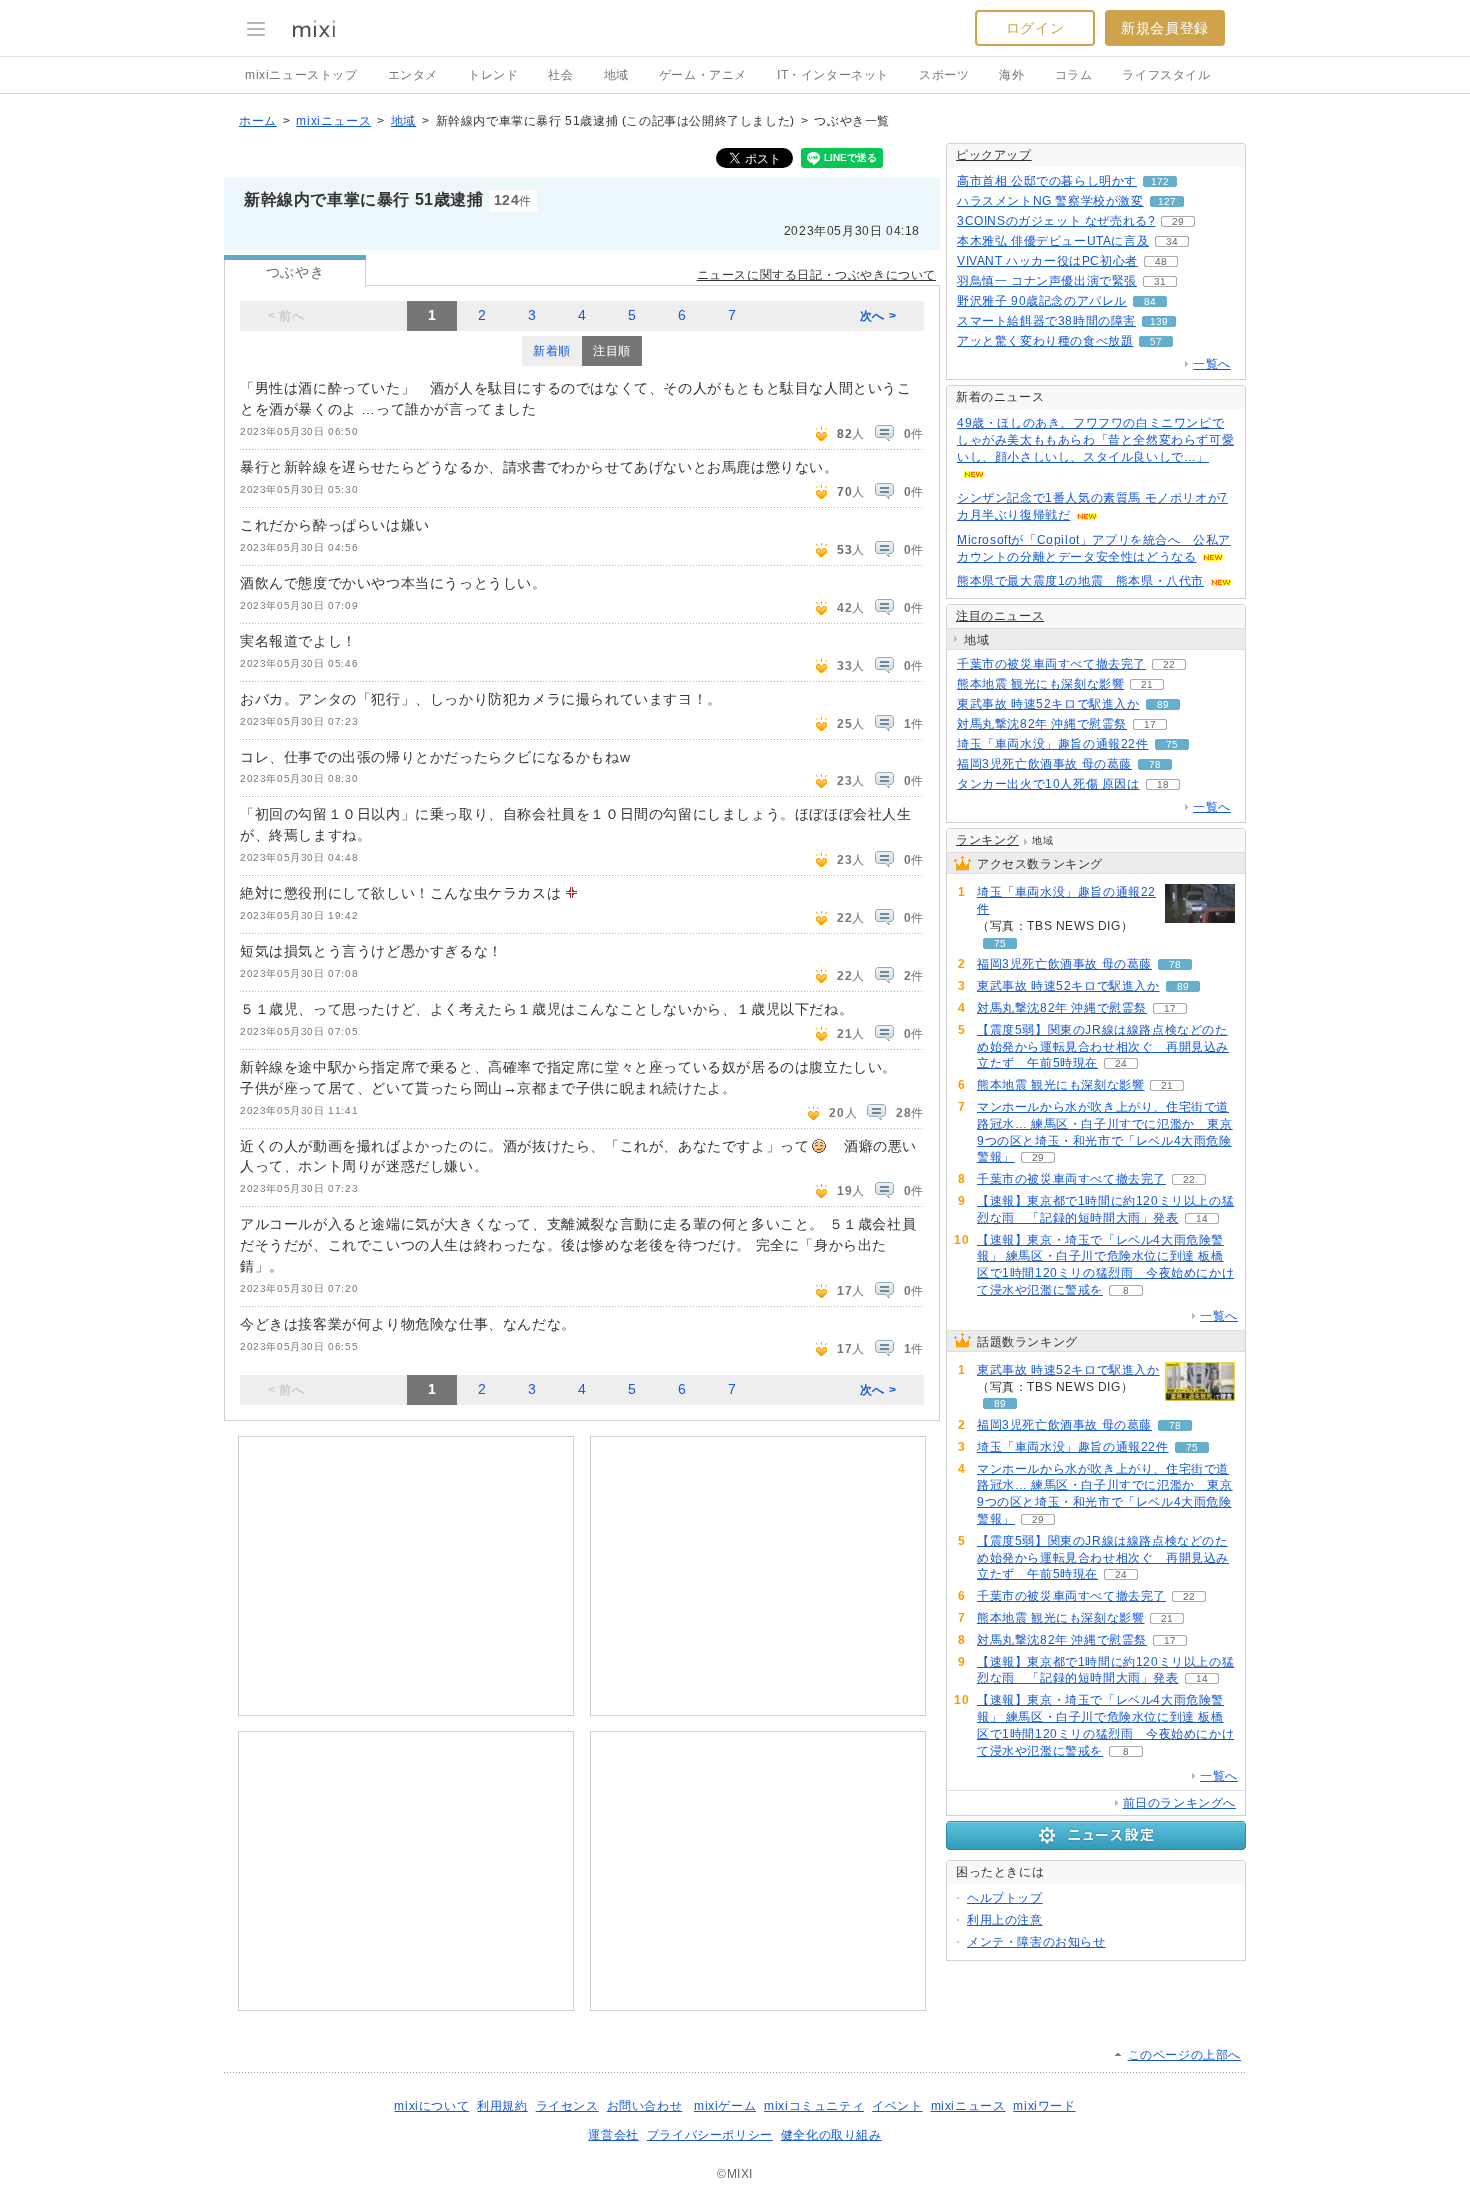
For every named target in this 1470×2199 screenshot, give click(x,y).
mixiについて (431, 2106)
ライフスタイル (1166, 75)
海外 (1011, 75)
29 (1178, 221)
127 (1167, 201)
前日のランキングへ (1179, 1803)
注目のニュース (1000, 616)
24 (1121, 1063)
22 (1169, 664)
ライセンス (567, 2106)
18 (1163, 784)
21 (1147, 684)
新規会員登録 (1165, 28)
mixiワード (1044, 2106)
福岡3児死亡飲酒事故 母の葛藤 (1044, 764)
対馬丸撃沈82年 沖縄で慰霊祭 (1042, 724)
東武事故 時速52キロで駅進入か (1048, 704)
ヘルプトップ (1005, 1898)
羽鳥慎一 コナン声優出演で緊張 (1047, 281)
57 (1156, 341)
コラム (1074, 75)
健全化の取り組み (831, 2135)
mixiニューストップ (301, 75)
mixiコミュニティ (814, 2106)
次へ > (878, 316)
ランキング (987, 840)
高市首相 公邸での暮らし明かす (1047, 181)
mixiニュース (333, 121)
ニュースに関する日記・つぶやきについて (816, 275)
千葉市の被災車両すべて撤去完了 (1051, 664)
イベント (897, 2106)
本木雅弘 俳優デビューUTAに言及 (1053, 241)
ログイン (1035, 28)
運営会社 (613, 2135)
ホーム (258, 121)
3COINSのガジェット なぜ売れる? (1056, 221)
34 (1172, 241)
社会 (560, 75)
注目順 (612, 351)
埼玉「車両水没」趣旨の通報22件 (1053, 744)
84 (1150, 301)
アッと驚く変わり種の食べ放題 (1045, 341)
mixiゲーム (725, 2106)
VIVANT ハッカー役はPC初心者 (1047, 261)
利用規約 (502, 2106)
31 (1160, 281)
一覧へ (1212, 364)
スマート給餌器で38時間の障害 (1046, 321)
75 (1172, 744)
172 (1160, 181)
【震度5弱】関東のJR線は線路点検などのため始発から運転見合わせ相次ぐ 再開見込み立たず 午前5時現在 (1103, 1047)
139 (1159, 321)
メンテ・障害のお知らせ (1036, 1942)
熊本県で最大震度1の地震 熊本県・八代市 (1080, 581)
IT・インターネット (833, 75)
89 (1163, 704)
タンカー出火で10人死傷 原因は (1048, 784)
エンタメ (413, 75)
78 (1155, 764)
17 (1150, 724)
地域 (616, 75)
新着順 (552, 351)
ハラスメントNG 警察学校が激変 (1050, 201)
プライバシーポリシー (710, 2135)
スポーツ (944, 75)
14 (1202, 1218)
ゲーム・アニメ (703, 75)
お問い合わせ (645, 2106)
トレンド (493, 75)
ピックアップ (994, 155)
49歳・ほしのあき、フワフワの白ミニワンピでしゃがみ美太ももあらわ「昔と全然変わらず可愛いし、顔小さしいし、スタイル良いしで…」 (1095, 440)
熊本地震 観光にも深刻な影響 (1040, 684)
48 (1161, 261)
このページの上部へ (1184, 2055)
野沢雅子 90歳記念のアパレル (1042, 301)
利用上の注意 (1005, 1920)
